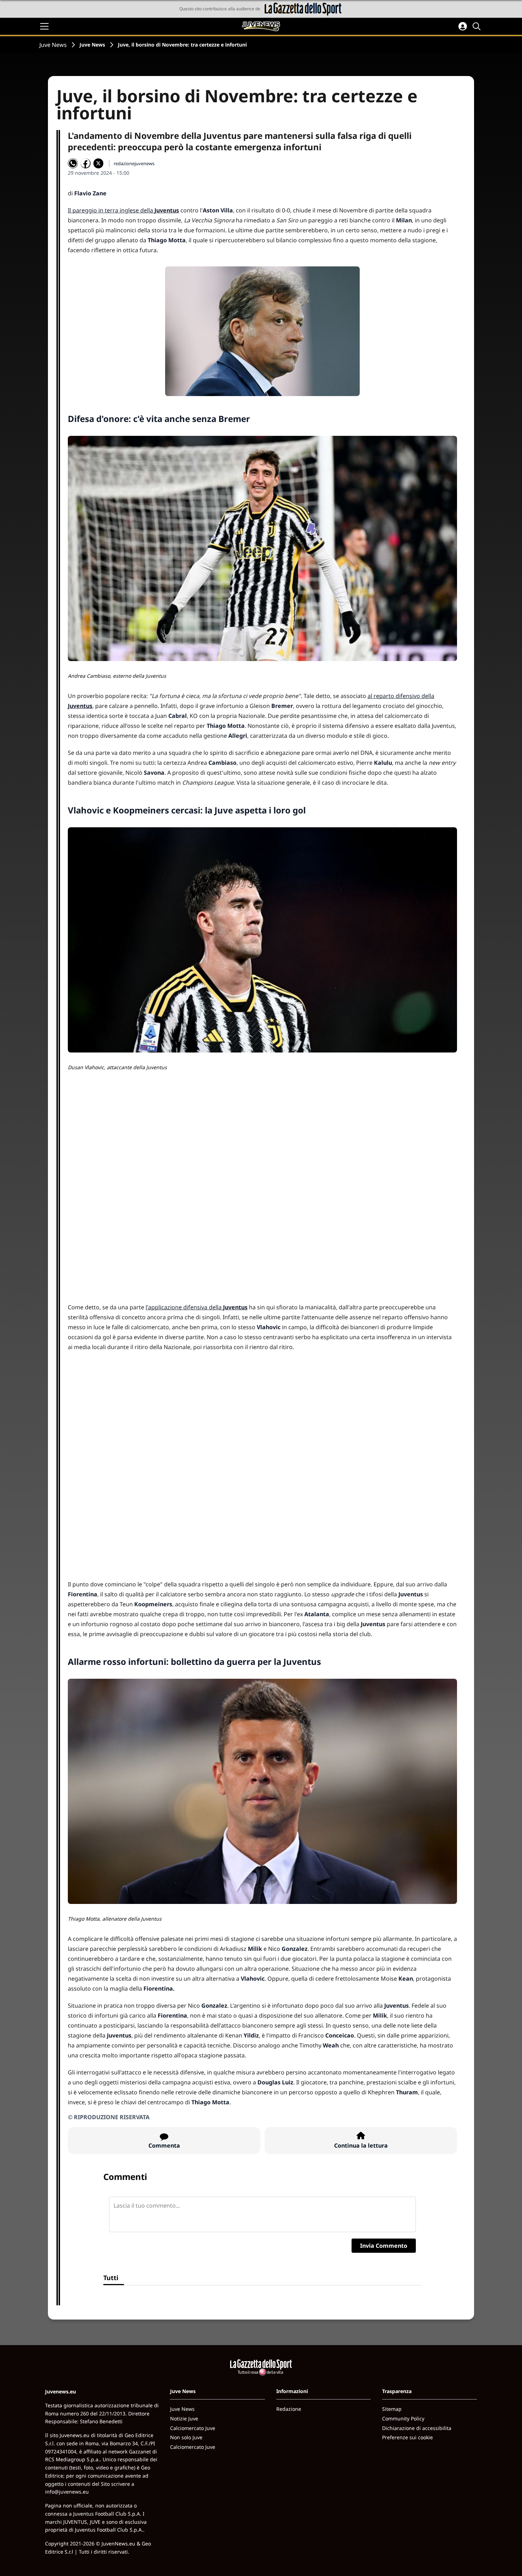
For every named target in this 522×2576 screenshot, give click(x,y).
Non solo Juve (186, 2437)
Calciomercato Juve (193, 2428)
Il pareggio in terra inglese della (123, 210)
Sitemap (392, 2409)
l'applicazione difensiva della (197, 1307)
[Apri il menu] (44, 26)
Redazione (289, 2409)
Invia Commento (384, 2246)
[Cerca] (478, 26)
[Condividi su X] (98, 163)
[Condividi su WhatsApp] (73, 163)
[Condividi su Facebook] (86, 163)
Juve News (53, 45)
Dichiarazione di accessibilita (417, 2428)
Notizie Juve (184, 2418)
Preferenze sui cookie (407, 2437)
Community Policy (403, 2418)
